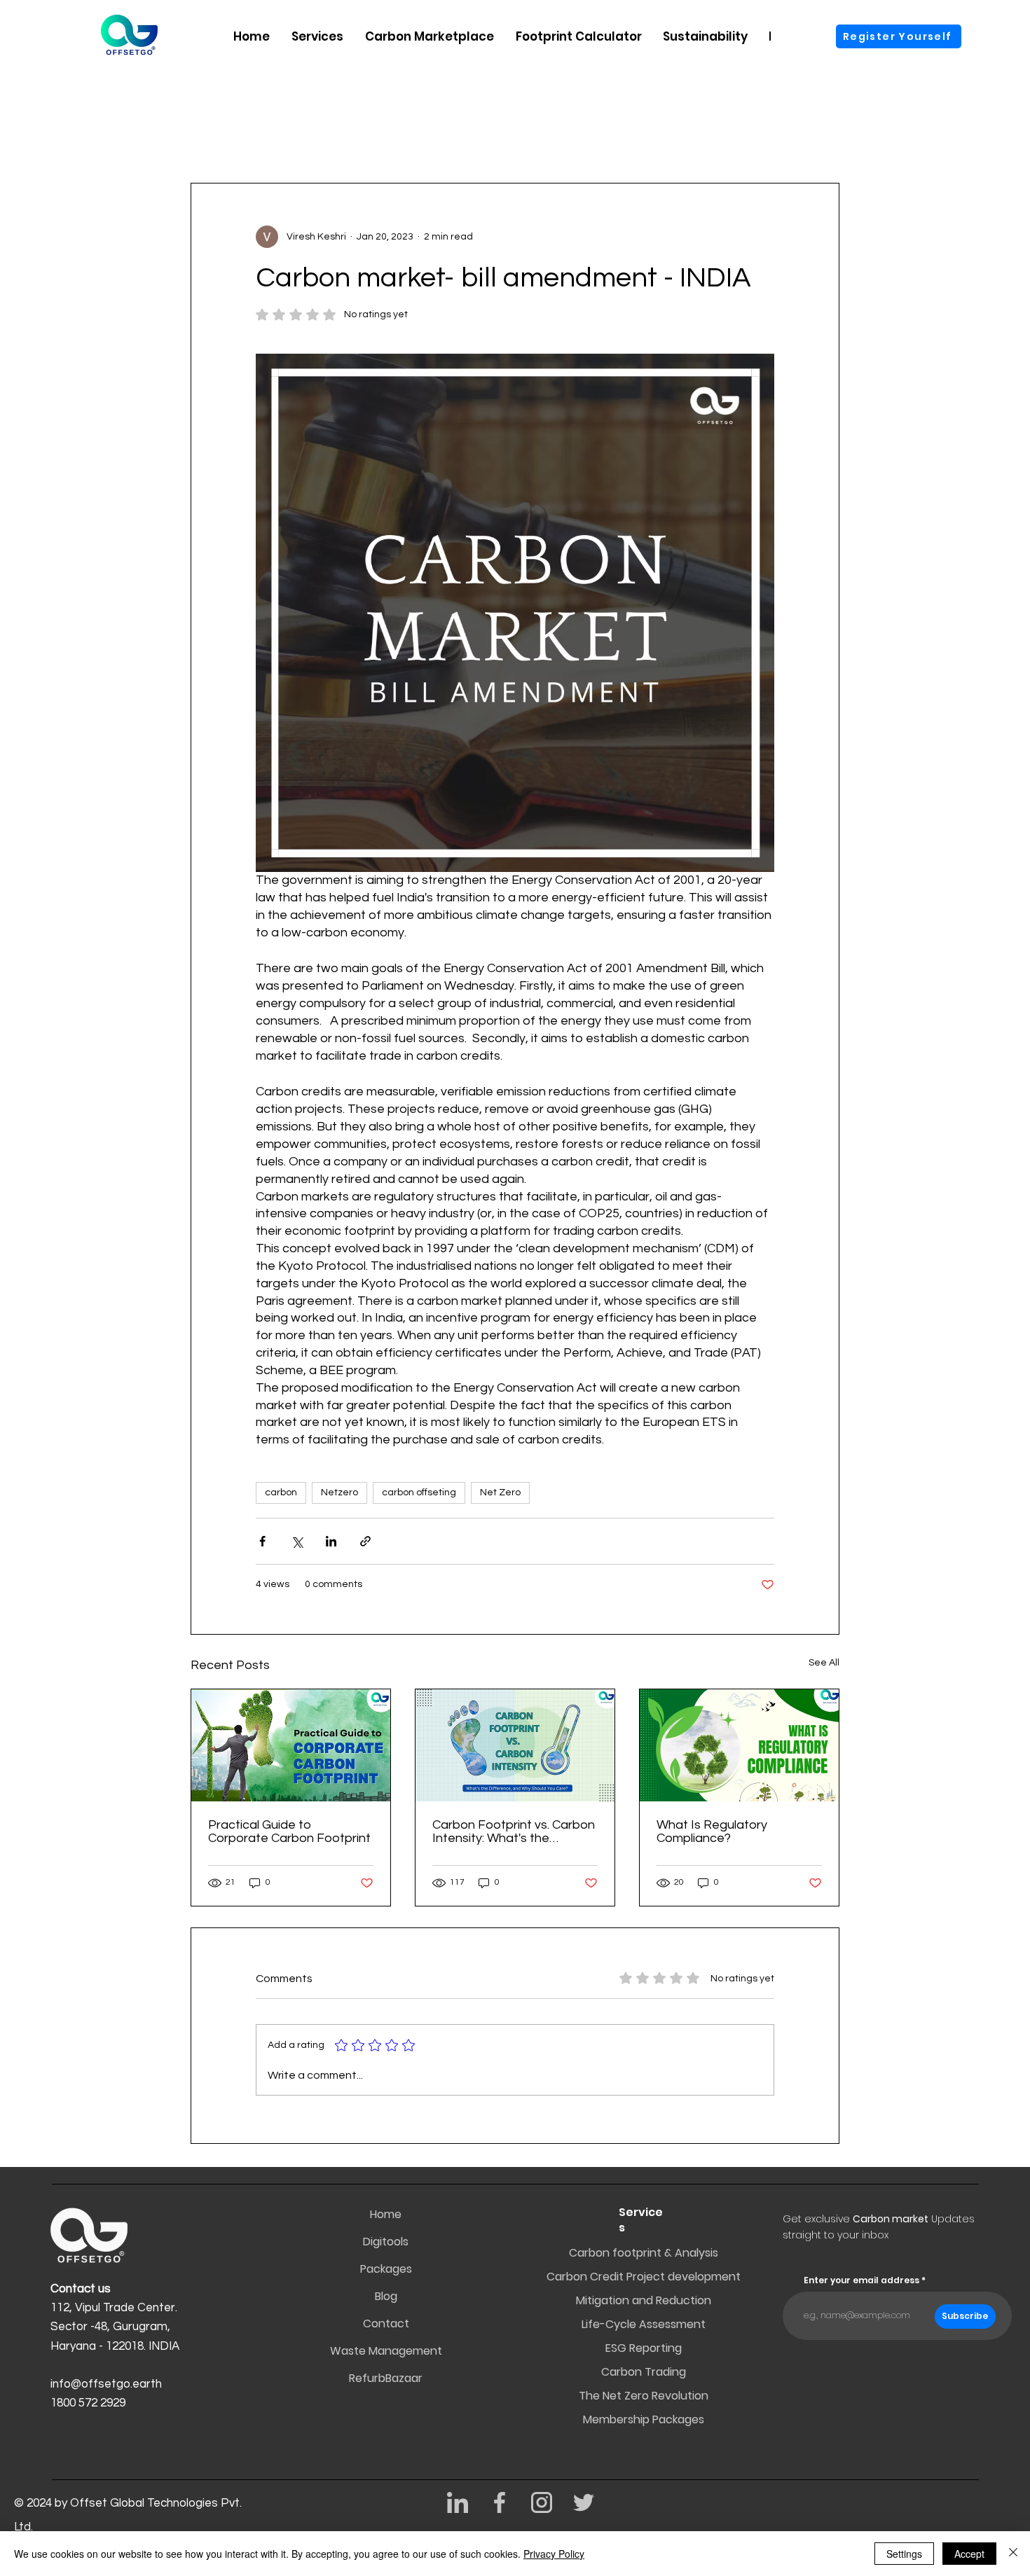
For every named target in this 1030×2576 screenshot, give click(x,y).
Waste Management (386, 2351)
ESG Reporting (644, 2348)
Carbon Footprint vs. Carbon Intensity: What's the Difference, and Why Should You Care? (514, 1831)
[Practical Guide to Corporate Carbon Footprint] (291, 1745)
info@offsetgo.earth (106, 2384)
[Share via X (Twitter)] (297, 1541)
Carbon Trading (644, 2372)
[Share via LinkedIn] (331, 1541)
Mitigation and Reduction (643, 2300)
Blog (386, 2296)
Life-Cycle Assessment (643, 2324)
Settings (904, 2554)
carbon (281, 1493)
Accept (969, 2554)
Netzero (339, 1493)
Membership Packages (643, 2419)
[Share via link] (365, 1541)
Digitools (386, 2242)
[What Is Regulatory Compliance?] (739, 1745)
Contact (386, 2324)
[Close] (1013, 2554)
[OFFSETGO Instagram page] (542, 2502)
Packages (386, 2269)
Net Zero (500, 1493)
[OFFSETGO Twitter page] (584, 2502)
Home (386, 2214)
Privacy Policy (554, 2554)
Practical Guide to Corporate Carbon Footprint (289, 1831)
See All (824, 1663)
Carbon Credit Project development (643, 2277)
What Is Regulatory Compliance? (712, 1831)
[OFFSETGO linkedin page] (458, 2502)
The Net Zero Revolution (643, 2396)
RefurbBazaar (386, 2378)
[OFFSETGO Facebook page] (500, 2502)
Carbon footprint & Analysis (643, 2253)
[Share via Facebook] (262, 1541)
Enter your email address (861, 2280)
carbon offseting (419, 1493)
